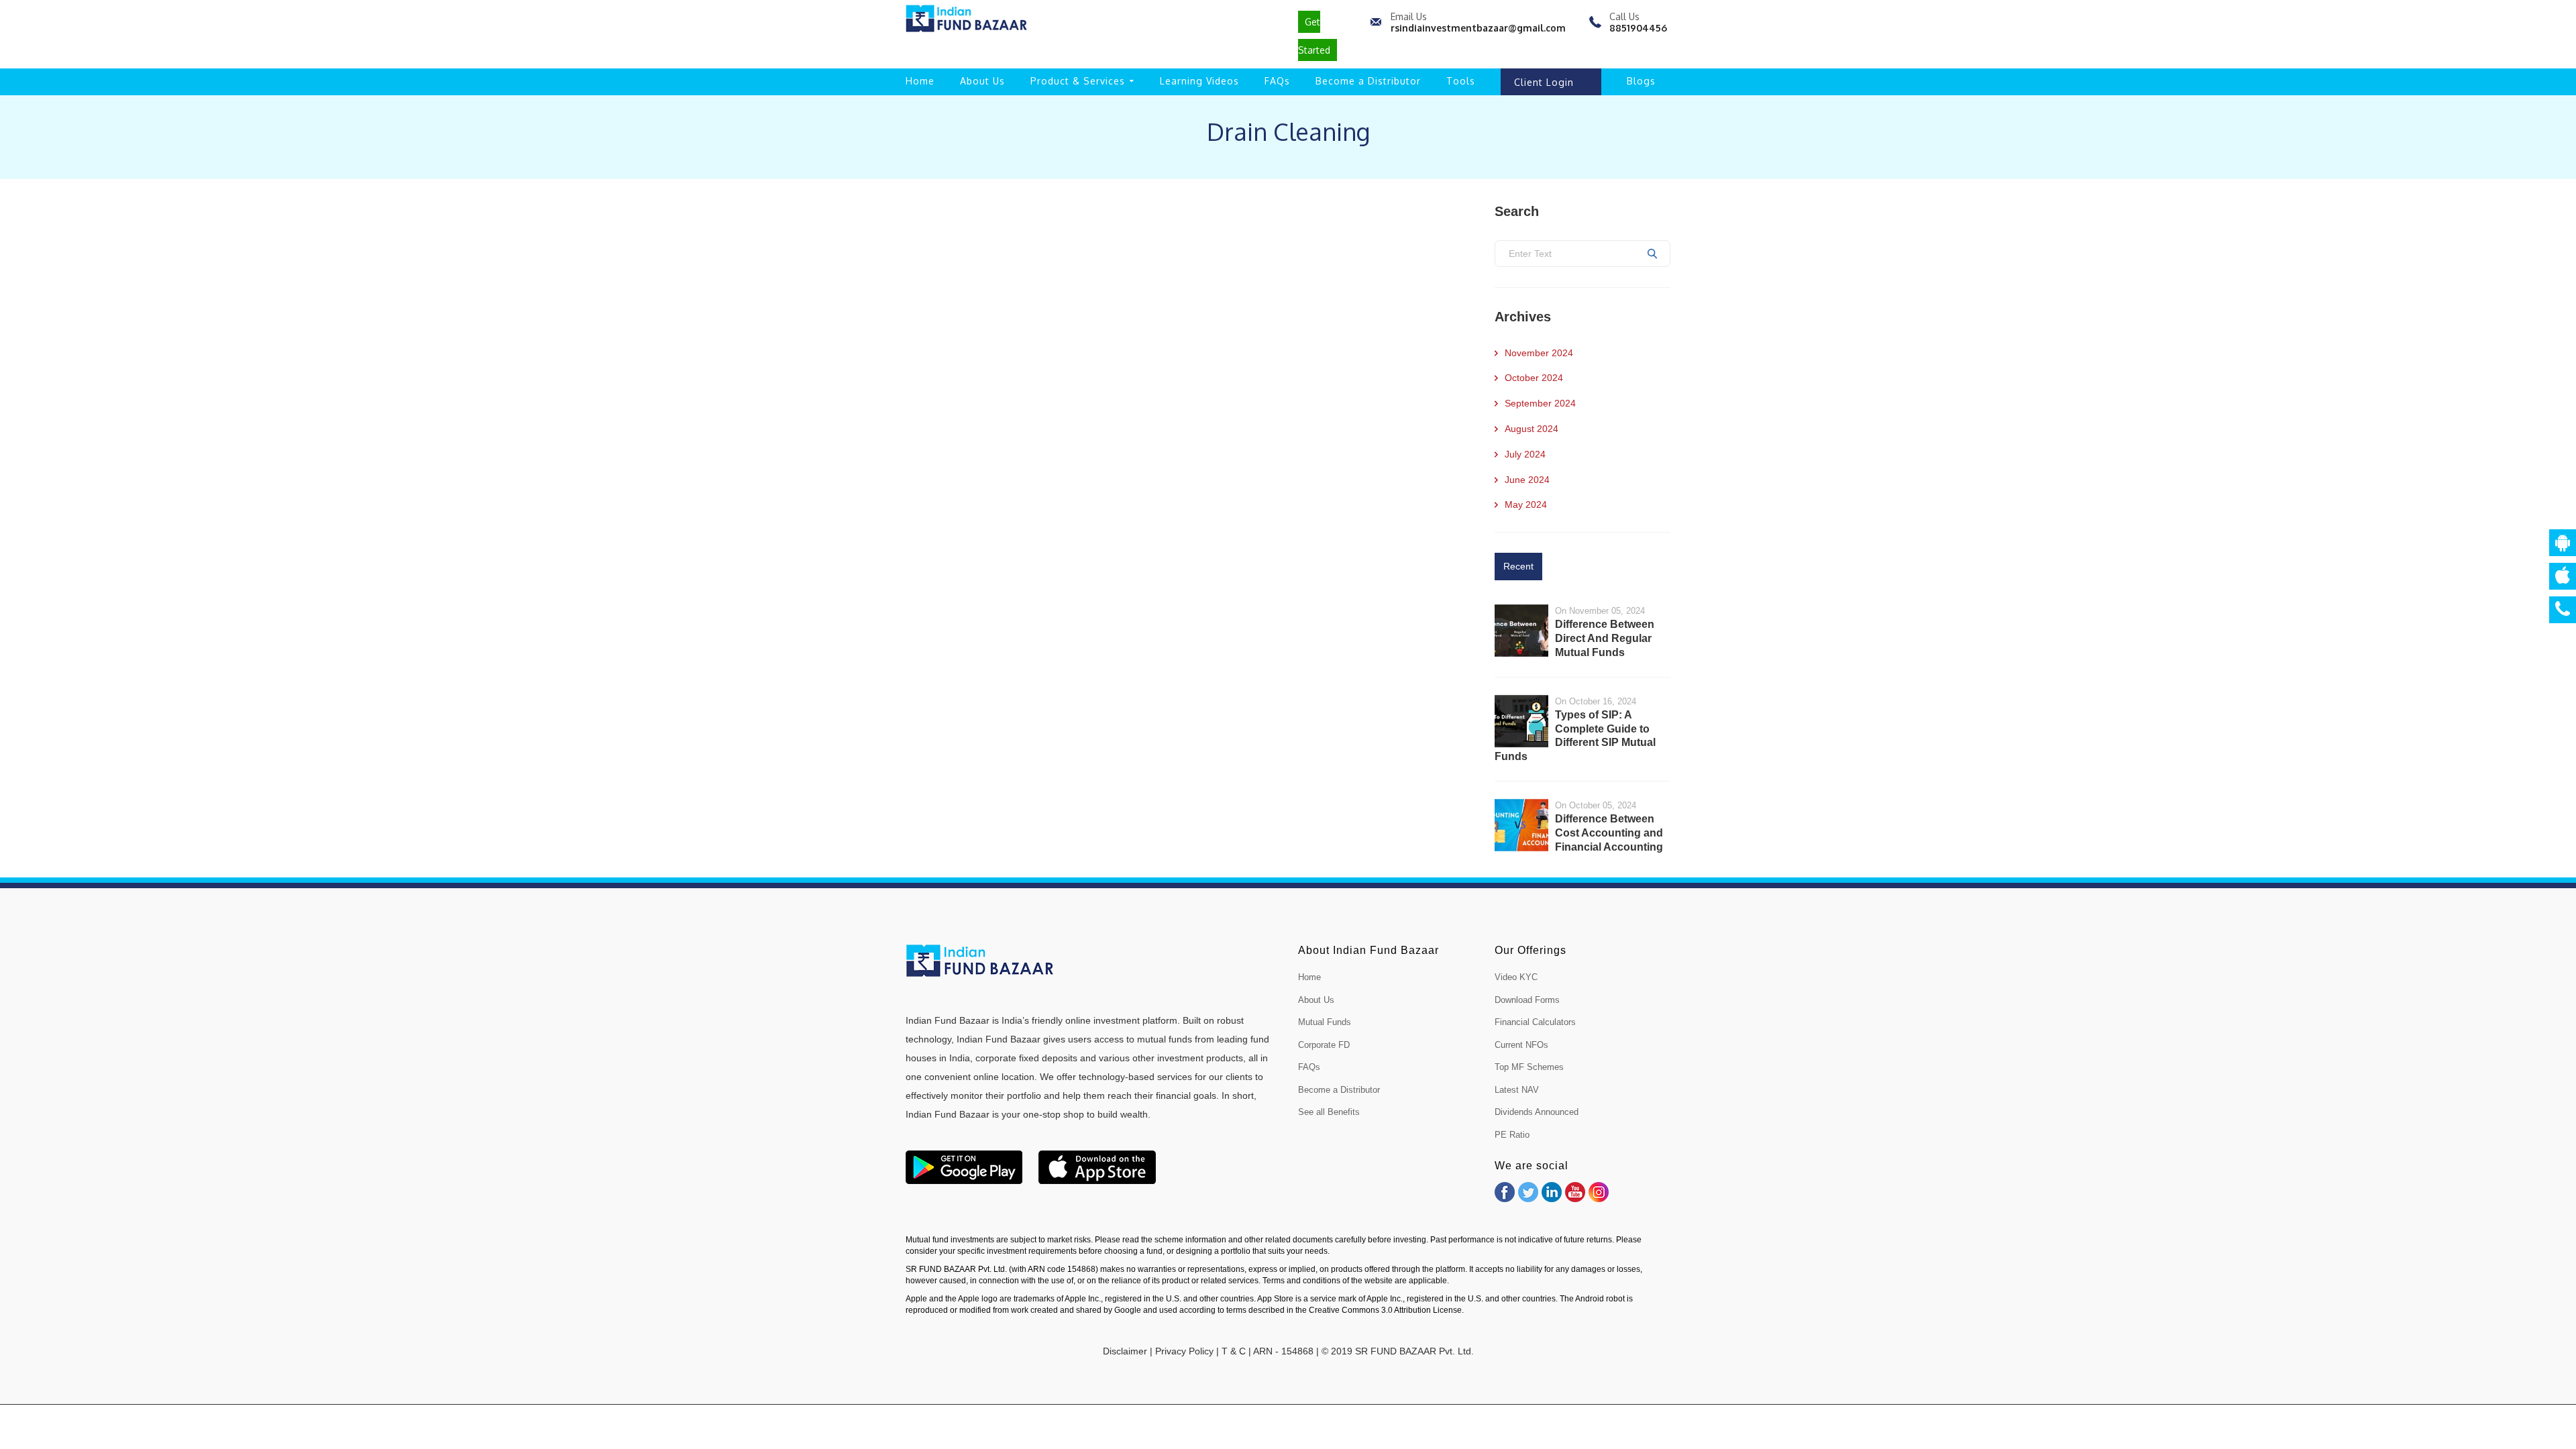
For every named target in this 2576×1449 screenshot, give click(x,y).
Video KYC (1516, 977)
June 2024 (1527, 480)
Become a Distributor (1368, 81)
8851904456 (1638, 28)
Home (920, 81)
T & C (1234, 1351)
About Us (982, 81)
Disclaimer (1125, 1351)
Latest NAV (1517, 1090)
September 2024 (1540, 403)
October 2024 (1534, 378)
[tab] (1518, 567)
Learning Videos (1199, 81)
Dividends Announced (1537, 1112)
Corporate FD (1324, 1045)
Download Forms (1527, 1000)
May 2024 (1526, 504)
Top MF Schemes (1529, 1067)
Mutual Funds (1325, 1022)
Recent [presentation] (1518, 566)
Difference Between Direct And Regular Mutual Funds (1605, 638)
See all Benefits (1329, 1112)
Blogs (1641, 81)
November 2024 (1539, 353)
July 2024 (1525, 454)
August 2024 (1532, 429)
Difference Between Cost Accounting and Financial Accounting (1609, 833)
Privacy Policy (1184, 1351)
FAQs (1277, 81)
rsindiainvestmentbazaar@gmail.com (1478, 28)
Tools (1461, 81)
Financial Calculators (1535, 1022)
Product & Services (1078, 81)
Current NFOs (1521, 1045)
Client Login (1544, 82)
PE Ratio (1512, 1135)
